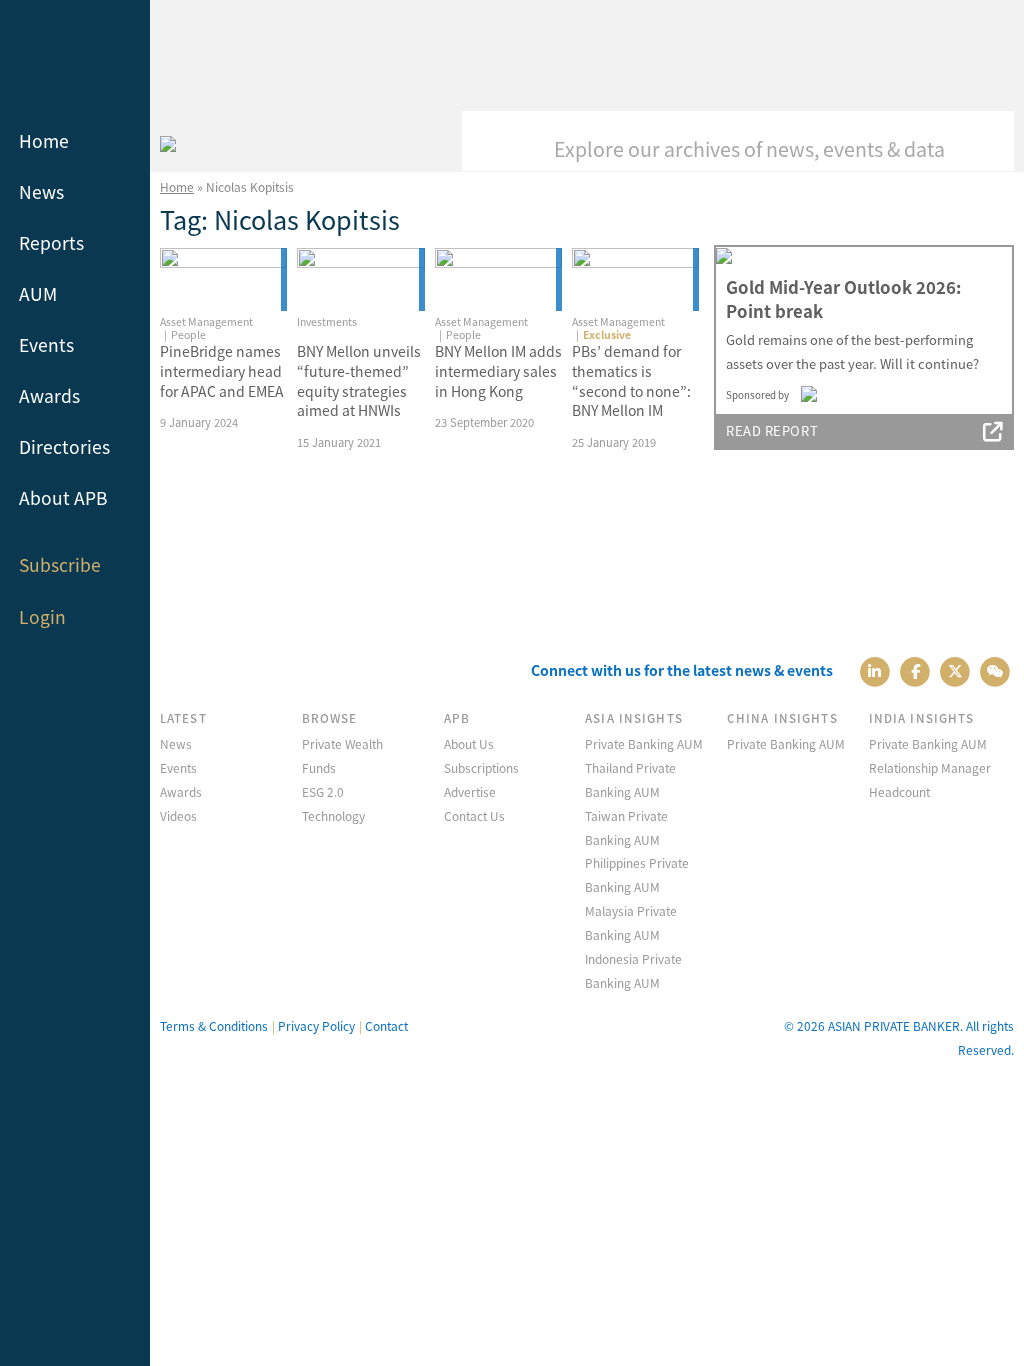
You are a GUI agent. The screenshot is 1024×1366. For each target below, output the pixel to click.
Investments (327, 321)
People (188, 334)
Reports (51, 242)
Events (46, 344)
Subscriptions (481, 767)
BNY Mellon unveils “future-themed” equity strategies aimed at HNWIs (359, 380)
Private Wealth (342, 743)
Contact (386, 1025)
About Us (469, 743)
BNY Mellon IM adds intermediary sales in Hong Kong (498, 370)
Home (44, 140)
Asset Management (206, 321)
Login (42, 616)
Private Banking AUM (644, 743)
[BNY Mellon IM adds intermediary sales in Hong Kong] (498, 280)
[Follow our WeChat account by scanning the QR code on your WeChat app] (995, 670)
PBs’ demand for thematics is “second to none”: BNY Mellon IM (631, 380)
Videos (178, 815)
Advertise (470, 791)
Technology (333, 815)
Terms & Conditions (214, 1025)
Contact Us (474, 815)
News (41, 191)
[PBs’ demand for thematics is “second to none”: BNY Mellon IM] (635, 280)
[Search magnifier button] (984, 141)
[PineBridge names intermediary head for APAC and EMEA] (223, 280)
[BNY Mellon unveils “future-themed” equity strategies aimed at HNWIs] (360, 280)
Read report (772, 430)
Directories (64, 446)
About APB (63, 497)
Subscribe (60, 564)
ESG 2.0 (323, 791)
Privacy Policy (316, 1025)
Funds (319, 767)
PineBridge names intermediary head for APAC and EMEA (222, 370)
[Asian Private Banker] (168, 141)
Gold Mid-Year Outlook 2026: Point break (843, 299)
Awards (49, 395)
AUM (38, 293)
